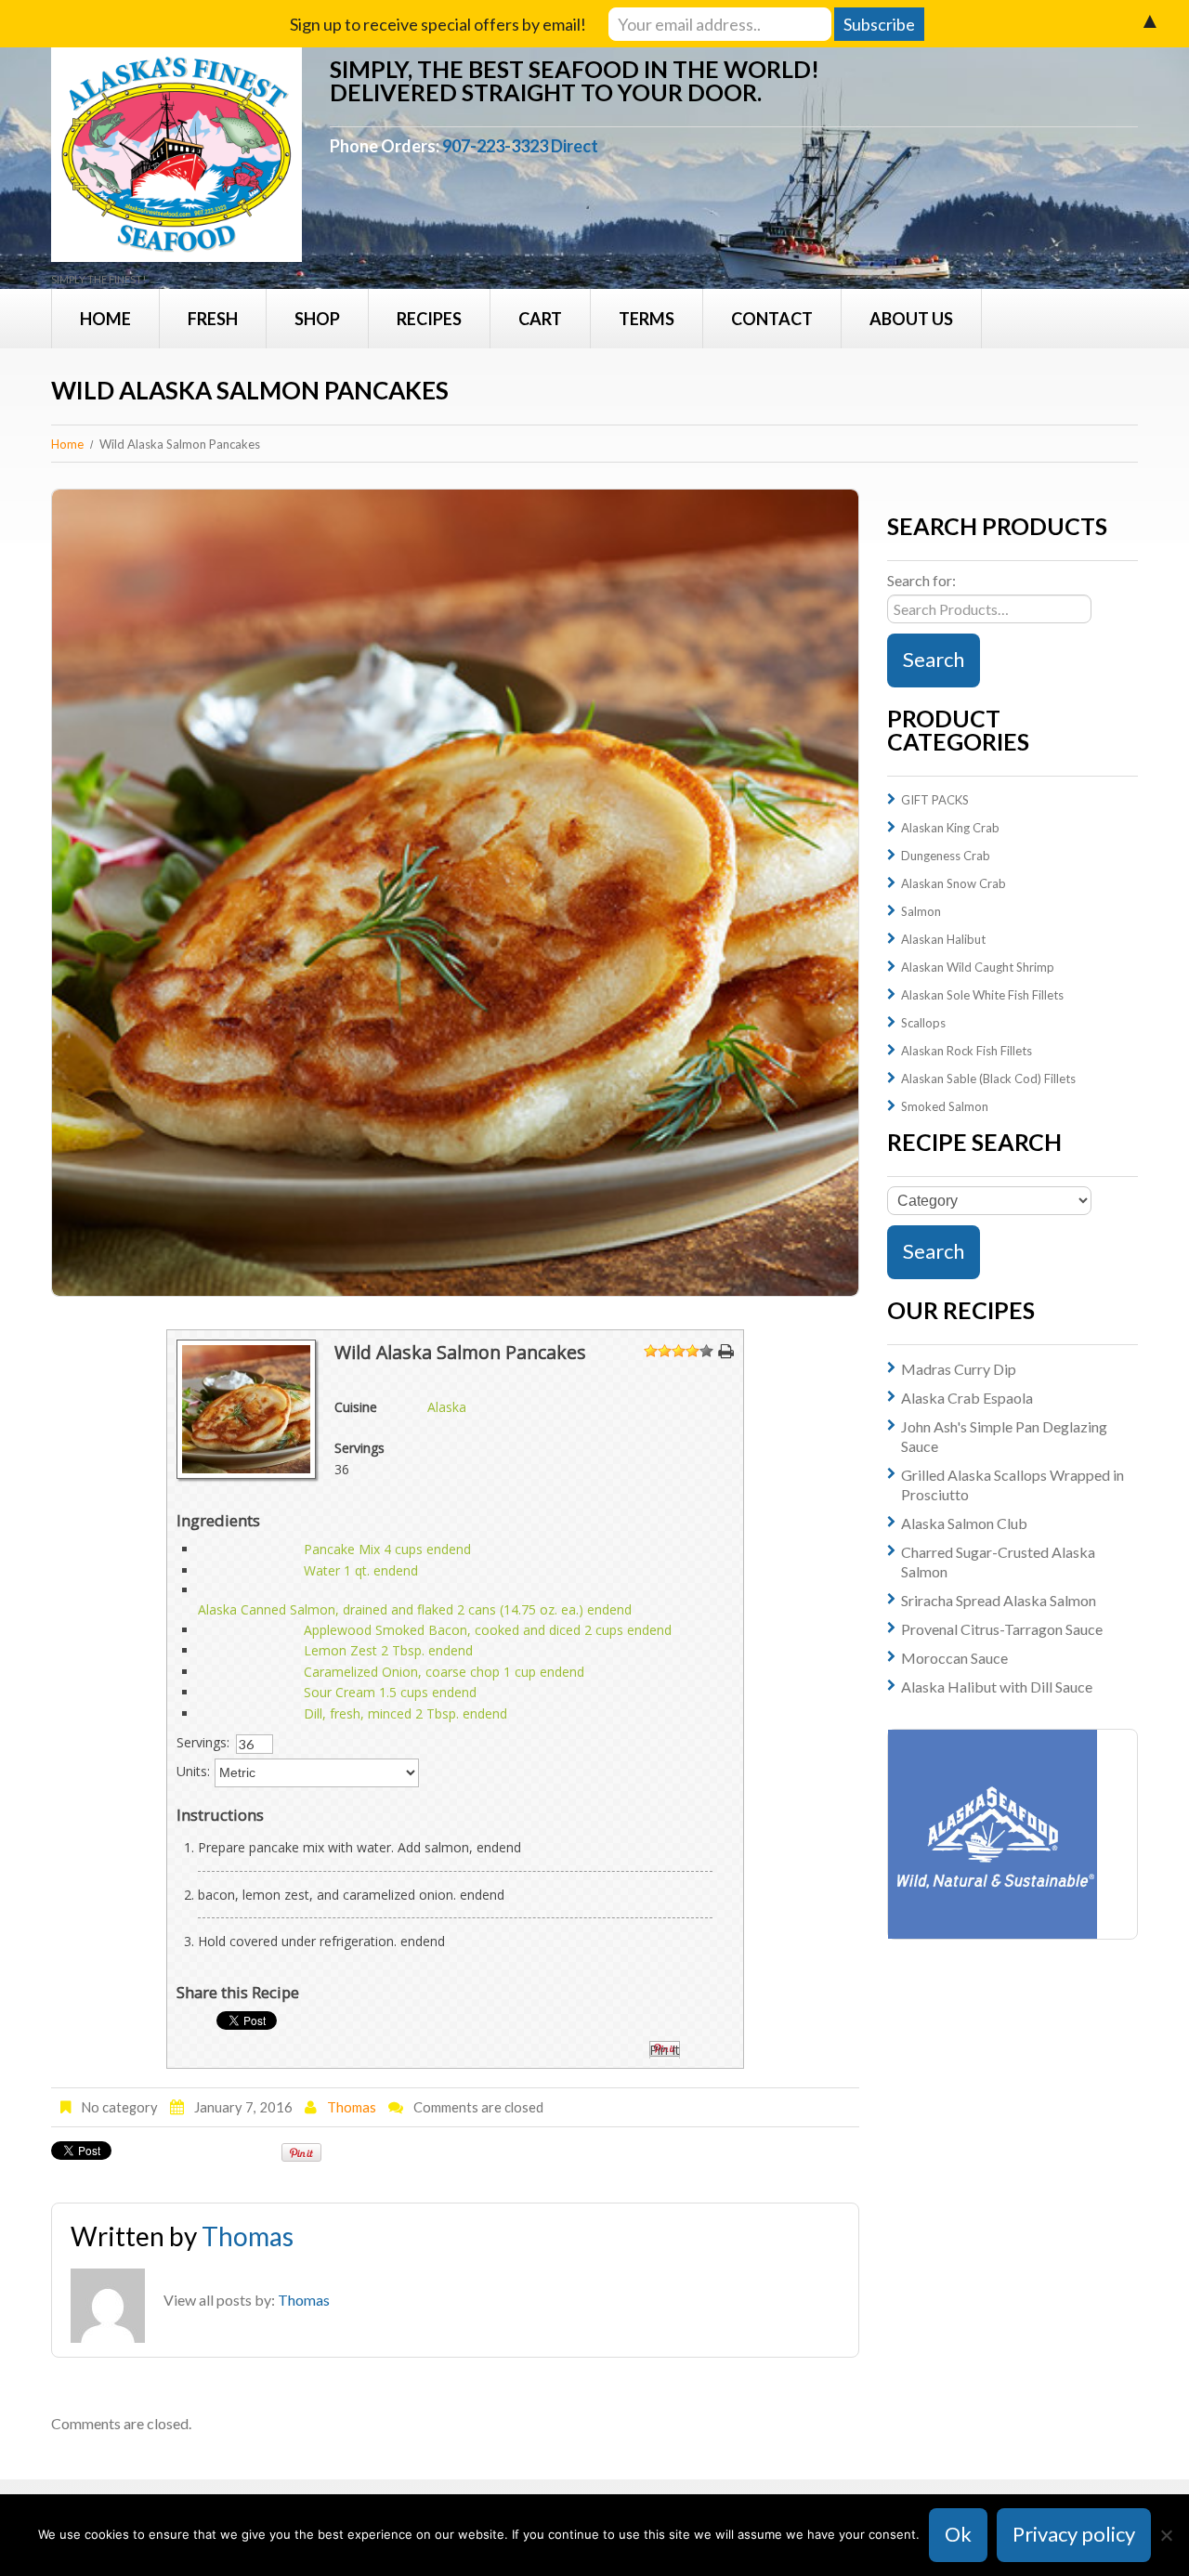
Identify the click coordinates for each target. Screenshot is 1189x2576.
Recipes (429, 319)
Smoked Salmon (945, 1106)
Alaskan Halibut (943, 939)
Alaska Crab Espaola (967, 1398)
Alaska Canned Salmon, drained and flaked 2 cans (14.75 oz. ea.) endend (415, 1609)
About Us (911, 319)
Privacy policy (1074, 2534)
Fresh (213, 319)
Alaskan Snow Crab (954, 883)
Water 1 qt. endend (361, 1570)
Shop (317, 319)
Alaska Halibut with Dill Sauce (997, 1687)
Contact (772, 319)
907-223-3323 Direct (520, 146)
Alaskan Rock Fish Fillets (967, 1051)
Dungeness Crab (946, 856)
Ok (958, 2534)
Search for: (921, 580)
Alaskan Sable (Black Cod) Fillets (988, 1079)
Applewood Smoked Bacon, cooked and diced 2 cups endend (488, 1630)
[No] (1166, 2535)
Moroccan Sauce (954, 1658)
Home (105, 319)
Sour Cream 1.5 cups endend (390, 1692)
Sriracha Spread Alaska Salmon (999, 1600)
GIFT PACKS (935, 800)
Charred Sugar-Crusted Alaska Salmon (998, 1562)
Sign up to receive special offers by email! (438, 24)
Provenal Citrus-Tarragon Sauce (1002, 1629)
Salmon (921, 911)
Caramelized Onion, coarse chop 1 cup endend (444, 1672)
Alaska (447, 1407)
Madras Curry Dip (959, 1369)
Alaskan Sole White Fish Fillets (982, 995)
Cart (540, 319)
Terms (647, 319)
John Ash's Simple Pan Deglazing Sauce (1004, 1436)
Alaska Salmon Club (964, 1523)
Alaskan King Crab (950, 828)
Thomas (352, 2107)
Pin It (665, 2050)
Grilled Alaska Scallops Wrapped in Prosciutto (1013, 1484)
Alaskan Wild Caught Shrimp (978, 967)
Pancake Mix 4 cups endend (387, 1549)
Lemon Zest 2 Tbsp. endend (388, 1650)
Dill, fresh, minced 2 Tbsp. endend (405, 1713)
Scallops (923, 1023)
